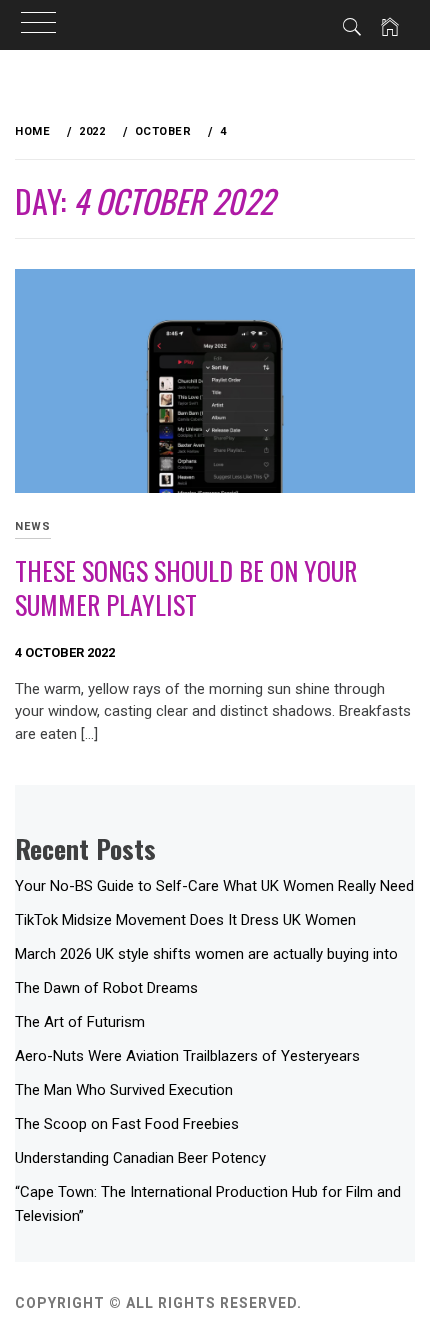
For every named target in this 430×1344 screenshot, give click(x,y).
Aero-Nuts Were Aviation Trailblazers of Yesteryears (187, 1056)
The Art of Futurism (80, 1022)
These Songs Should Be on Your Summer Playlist (186, 588)
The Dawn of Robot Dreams (106, 988)
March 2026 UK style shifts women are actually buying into (206, 954)
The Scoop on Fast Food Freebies (127, 1124)
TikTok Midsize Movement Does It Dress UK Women (185, 920)
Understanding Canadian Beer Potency (140, 1158)
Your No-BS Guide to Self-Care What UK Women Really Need (214, 886)
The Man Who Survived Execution (124, 1090)
